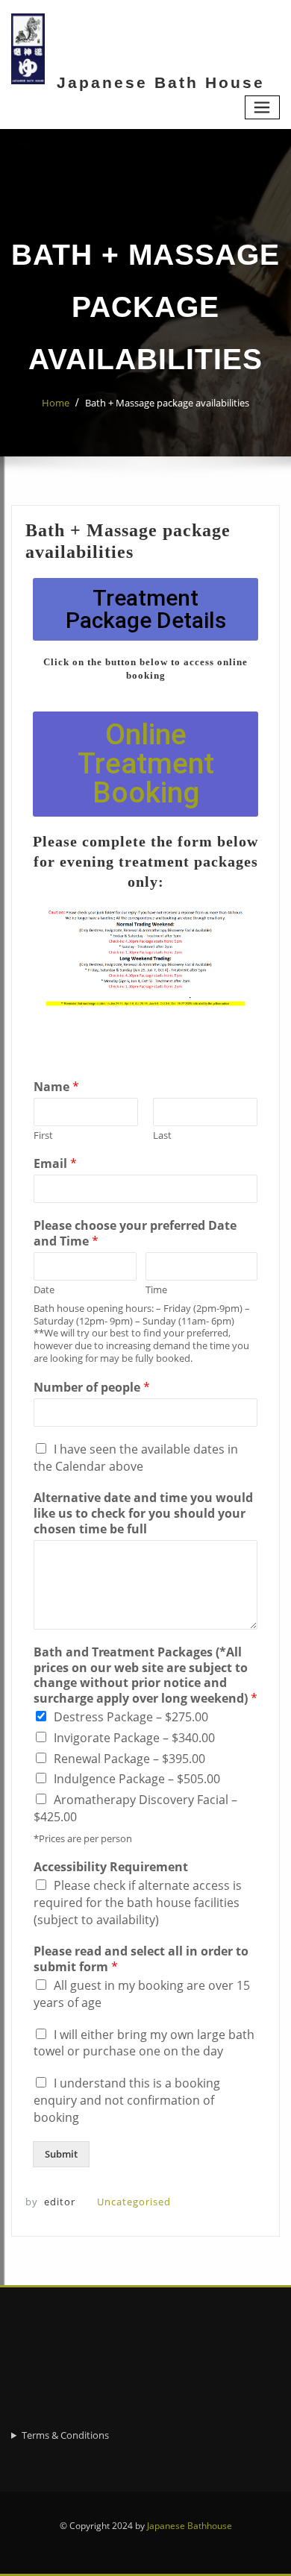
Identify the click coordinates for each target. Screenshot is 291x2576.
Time (156, 1290)
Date (44, 1290)
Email (55, 1164)
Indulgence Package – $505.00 (137, 1779)
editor (50, 2202)
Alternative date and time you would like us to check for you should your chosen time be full (143, 1513)
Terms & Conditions (65, 2435)
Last (162, 1135)
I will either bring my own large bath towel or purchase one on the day (144, 2043)
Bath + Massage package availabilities (167, 403)
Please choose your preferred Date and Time (135, 1234)
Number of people (92, 1388)
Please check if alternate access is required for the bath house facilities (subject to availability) (138, 1903)
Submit (61, 2154)
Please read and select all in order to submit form (141, 1959)
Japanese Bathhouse (190, 2526)
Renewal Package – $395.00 (129, 1759)
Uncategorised (134, 2202)
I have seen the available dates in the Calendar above (136, 1458)
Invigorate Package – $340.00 (134, 1738)
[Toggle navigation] (263, 108)
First (43, 1135)
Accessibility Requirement (111, 1867)
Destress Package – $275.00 (131, 1717)
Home (56, 403)
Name (56, 1087)
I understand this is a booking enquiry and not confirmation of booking (127, 2100)
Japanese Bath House (161, 82)
